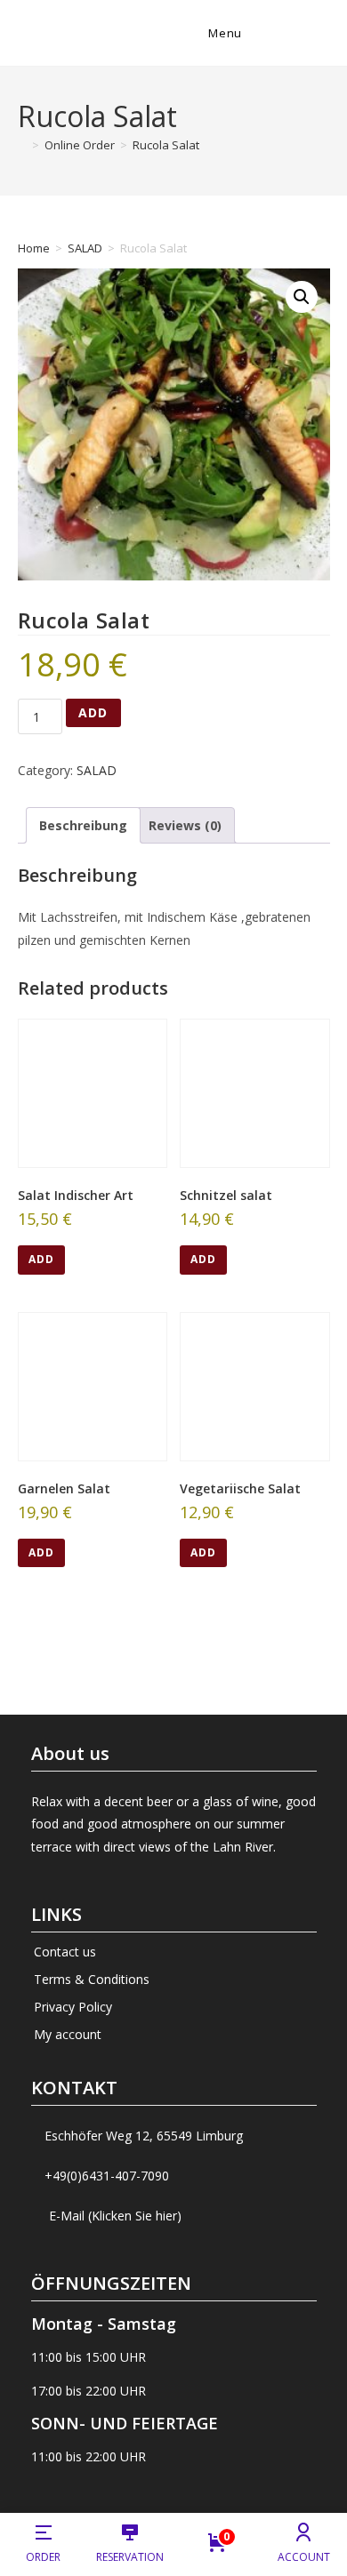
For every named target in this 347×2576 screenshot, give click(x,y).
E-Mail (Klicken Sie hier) (115, 2216)
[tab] (83, 825)
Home (34, 248)
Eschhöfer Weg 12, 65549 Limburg (144, 2136)
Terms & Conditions (92, 1979)
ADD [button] (41, 1259)
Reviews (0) (185, 825)
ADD (93, 712)
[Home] (22, 145)
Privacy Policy (73, 2007)
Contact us (65, 1952)
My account (68, 2034)
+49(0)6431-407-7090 (107, 2176)
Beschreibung (83, 825)
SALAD (85, 248)
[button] (302, 297)
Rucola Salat (166, 145)
